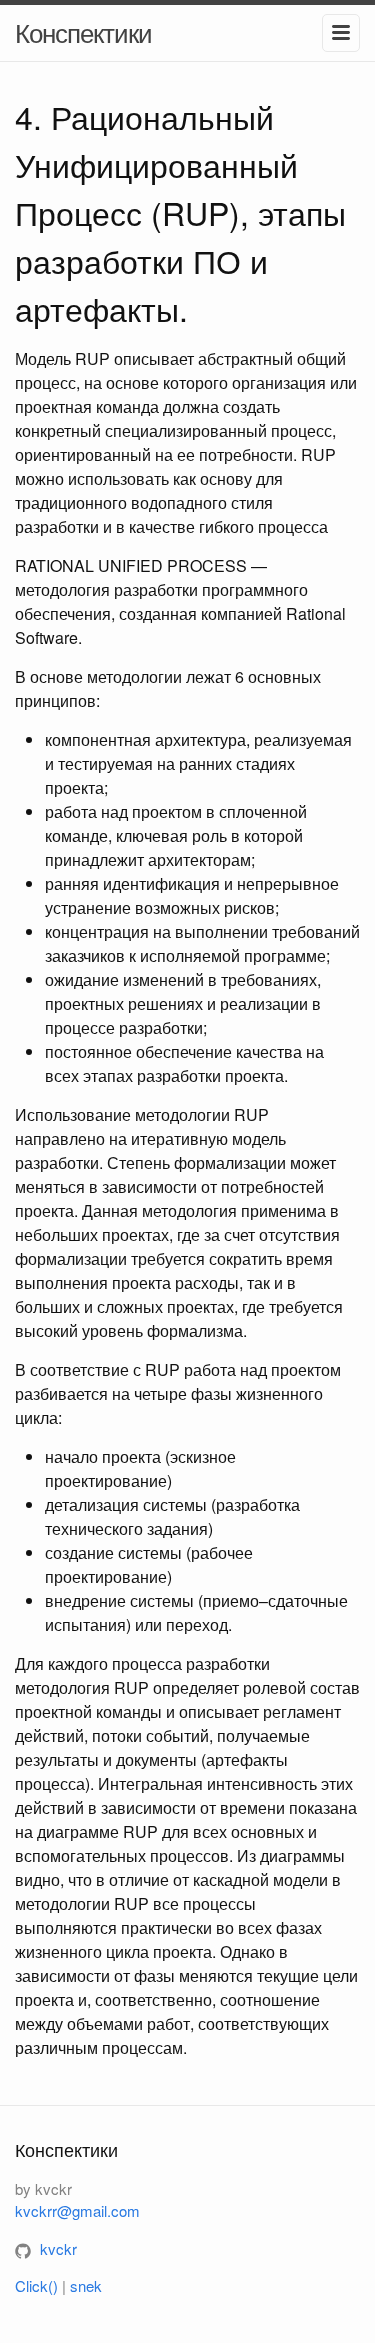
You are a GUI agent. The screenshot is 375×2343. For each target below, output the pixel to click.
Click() (36, 2285)
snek (86, 2285)
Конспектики (83, 31)
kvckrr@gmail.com (77, 2210)
